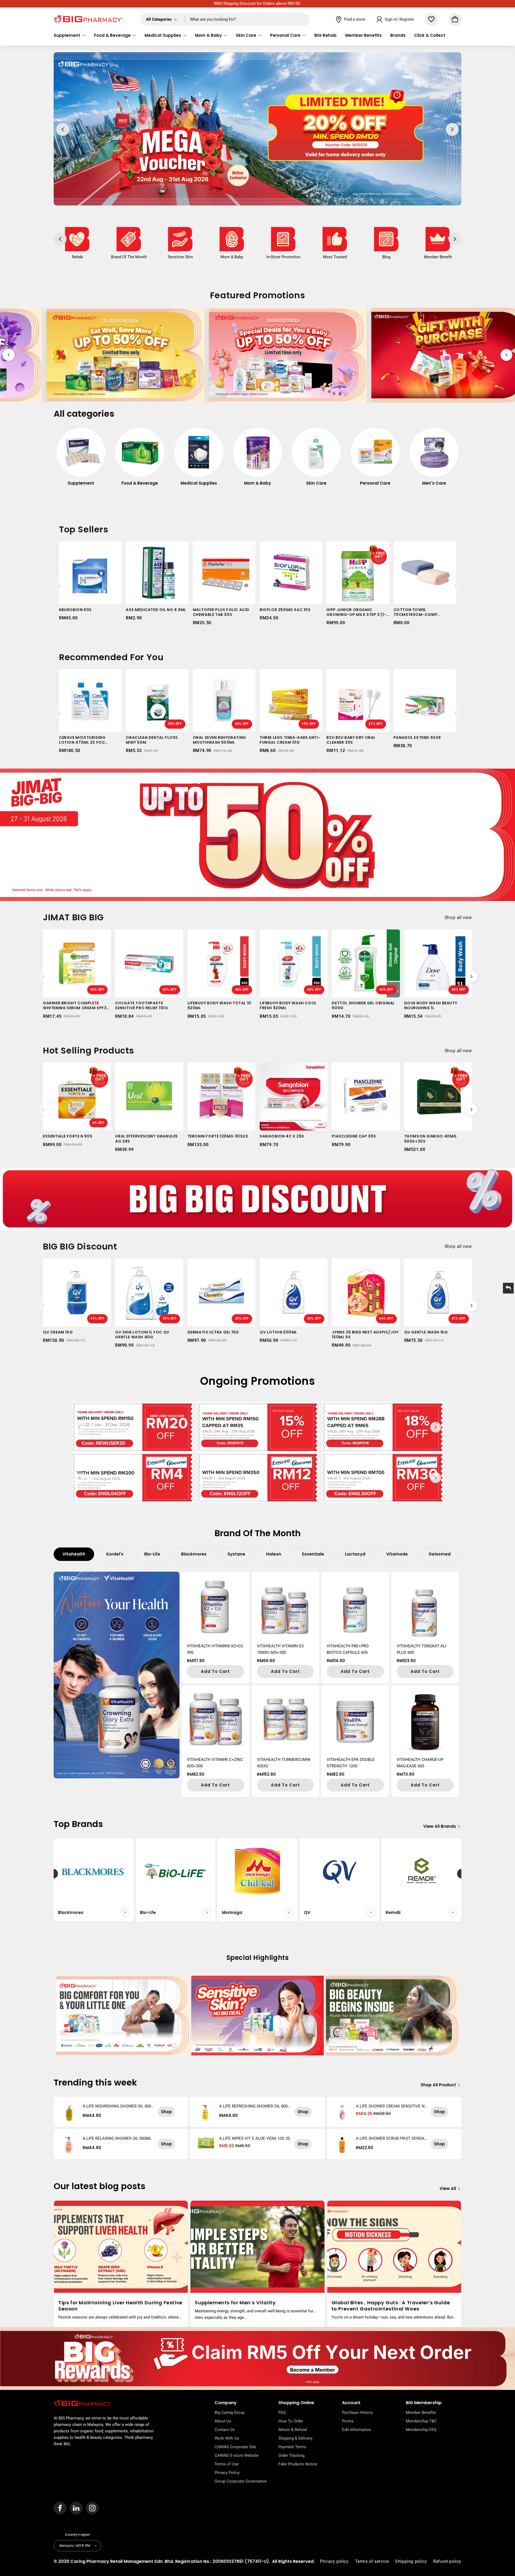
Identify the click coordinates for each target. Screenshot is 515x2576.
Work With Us (227, 2438)
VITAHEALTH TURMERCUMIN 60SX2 (284, 1763)
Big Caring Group (230, 2412)
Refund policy (447, 2561)
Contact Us (225, 2430)
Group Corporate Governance (241, 2481)
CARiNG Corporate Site (235, 2447)
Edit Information (356, 2430)
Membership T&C (421, 2421)
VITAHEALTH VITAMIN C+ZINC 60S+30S (215, 1763)
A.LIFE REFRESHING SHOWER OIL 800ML (253, 2106)
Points (348, 2421)
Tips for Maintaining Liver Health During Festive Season (120, 2306)
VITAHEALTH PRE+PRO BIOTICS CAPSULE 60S (348, 1649)
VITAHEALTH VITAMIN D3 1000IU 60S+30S (280, 1649)
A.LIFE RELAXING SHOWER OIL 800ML (117, 2138)
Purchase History (357, 2412)
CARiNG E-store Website (237, 2455)
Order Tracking (291, 2455)
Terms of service (372, 2561)
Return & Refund (293, 2430)
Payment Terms (292, 2447)
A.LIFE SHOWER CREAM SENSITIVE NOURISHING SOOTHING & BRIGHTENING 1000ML (392, 2106)
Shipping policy (411, 2561)
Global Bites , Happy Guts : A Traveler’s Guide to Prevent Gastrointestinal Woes (391, 2306)
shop (166, 2112)
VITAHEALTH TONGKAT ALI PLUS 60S (422, 1649)
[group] (81, 460)
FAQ (282, 2412)
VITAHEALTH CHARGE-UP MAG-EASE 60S (420, 1763)
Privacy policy (334, 2561)
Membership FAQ (421, 2430)
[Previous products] (60, 586)
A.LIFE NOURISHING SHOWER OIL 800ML (117, 2106)
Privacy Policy (227, 2473)
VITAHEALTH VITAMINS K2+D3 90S (215, 1649)
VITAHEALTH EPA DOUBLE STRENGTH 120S (351, 1763)
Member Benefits (421, 2412)
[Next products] (455, 586)
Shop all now (458, 917)
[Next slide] (506, 355)
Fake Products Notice (298, 2464)
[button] (70, 35)
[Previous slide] (9, 355)
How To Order (291, 2421)
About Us (223, 2421)
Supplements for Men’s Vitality (235, 2303)
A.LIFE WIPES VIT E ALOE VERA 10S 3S (255, 2138)
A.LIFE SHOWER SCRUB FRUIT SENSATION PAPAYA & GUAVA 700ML (392, 2138)
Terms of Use (227, 2464)
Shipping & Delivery (295, 2438)
